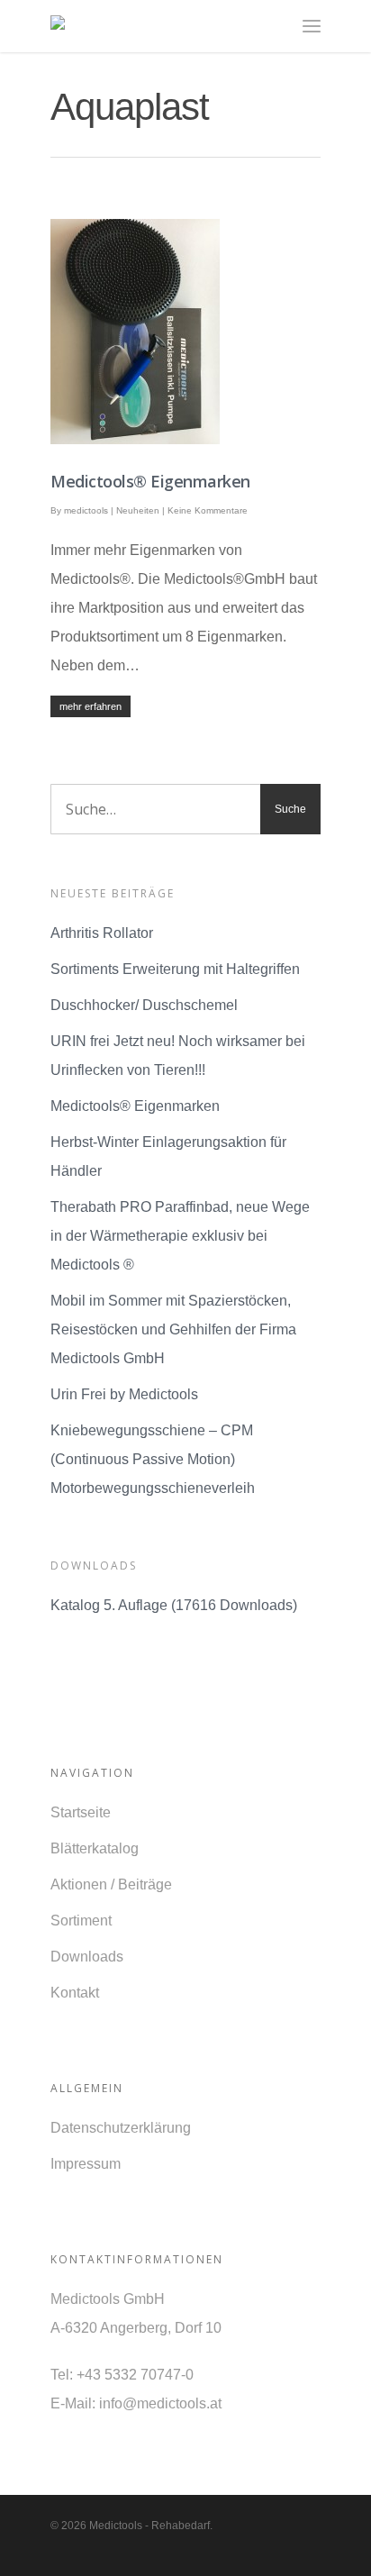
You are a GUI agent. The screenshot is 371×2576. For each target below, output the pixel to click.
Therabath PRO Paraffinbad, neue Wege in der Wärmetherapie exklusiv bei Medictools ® (180, 1236)
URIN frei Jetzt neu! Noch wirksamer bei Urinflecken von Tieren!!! (178, 1056)
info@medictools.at (160, 2403)
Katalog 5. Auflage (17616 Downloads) (174, 1605)
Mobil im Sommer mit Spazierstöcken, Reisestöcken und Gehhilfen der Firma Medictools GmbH (173, 1329)
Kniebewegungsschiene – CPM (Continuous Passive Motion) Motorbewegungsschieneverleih (153, 1459)
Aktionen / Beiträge (111, 1884)
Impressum (86, 2164)
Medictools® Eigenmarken (150, 481)
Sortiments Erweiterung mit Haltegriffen (175, 969)
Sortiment (81, 1921)
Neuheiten (138, 510)
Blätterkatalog (95, 1848)
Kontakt (75, 1993)
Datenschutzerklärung (121, 2128)
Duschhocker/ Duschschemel (144, 1005)
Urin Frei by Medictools (124, 1394)
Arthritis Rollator (102, 933)
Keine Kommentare (208, 510)
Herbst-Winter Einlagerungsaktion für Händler (168, 1156)
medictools (86, 510)
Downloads (87, 1957)
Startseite (81, 1812)
